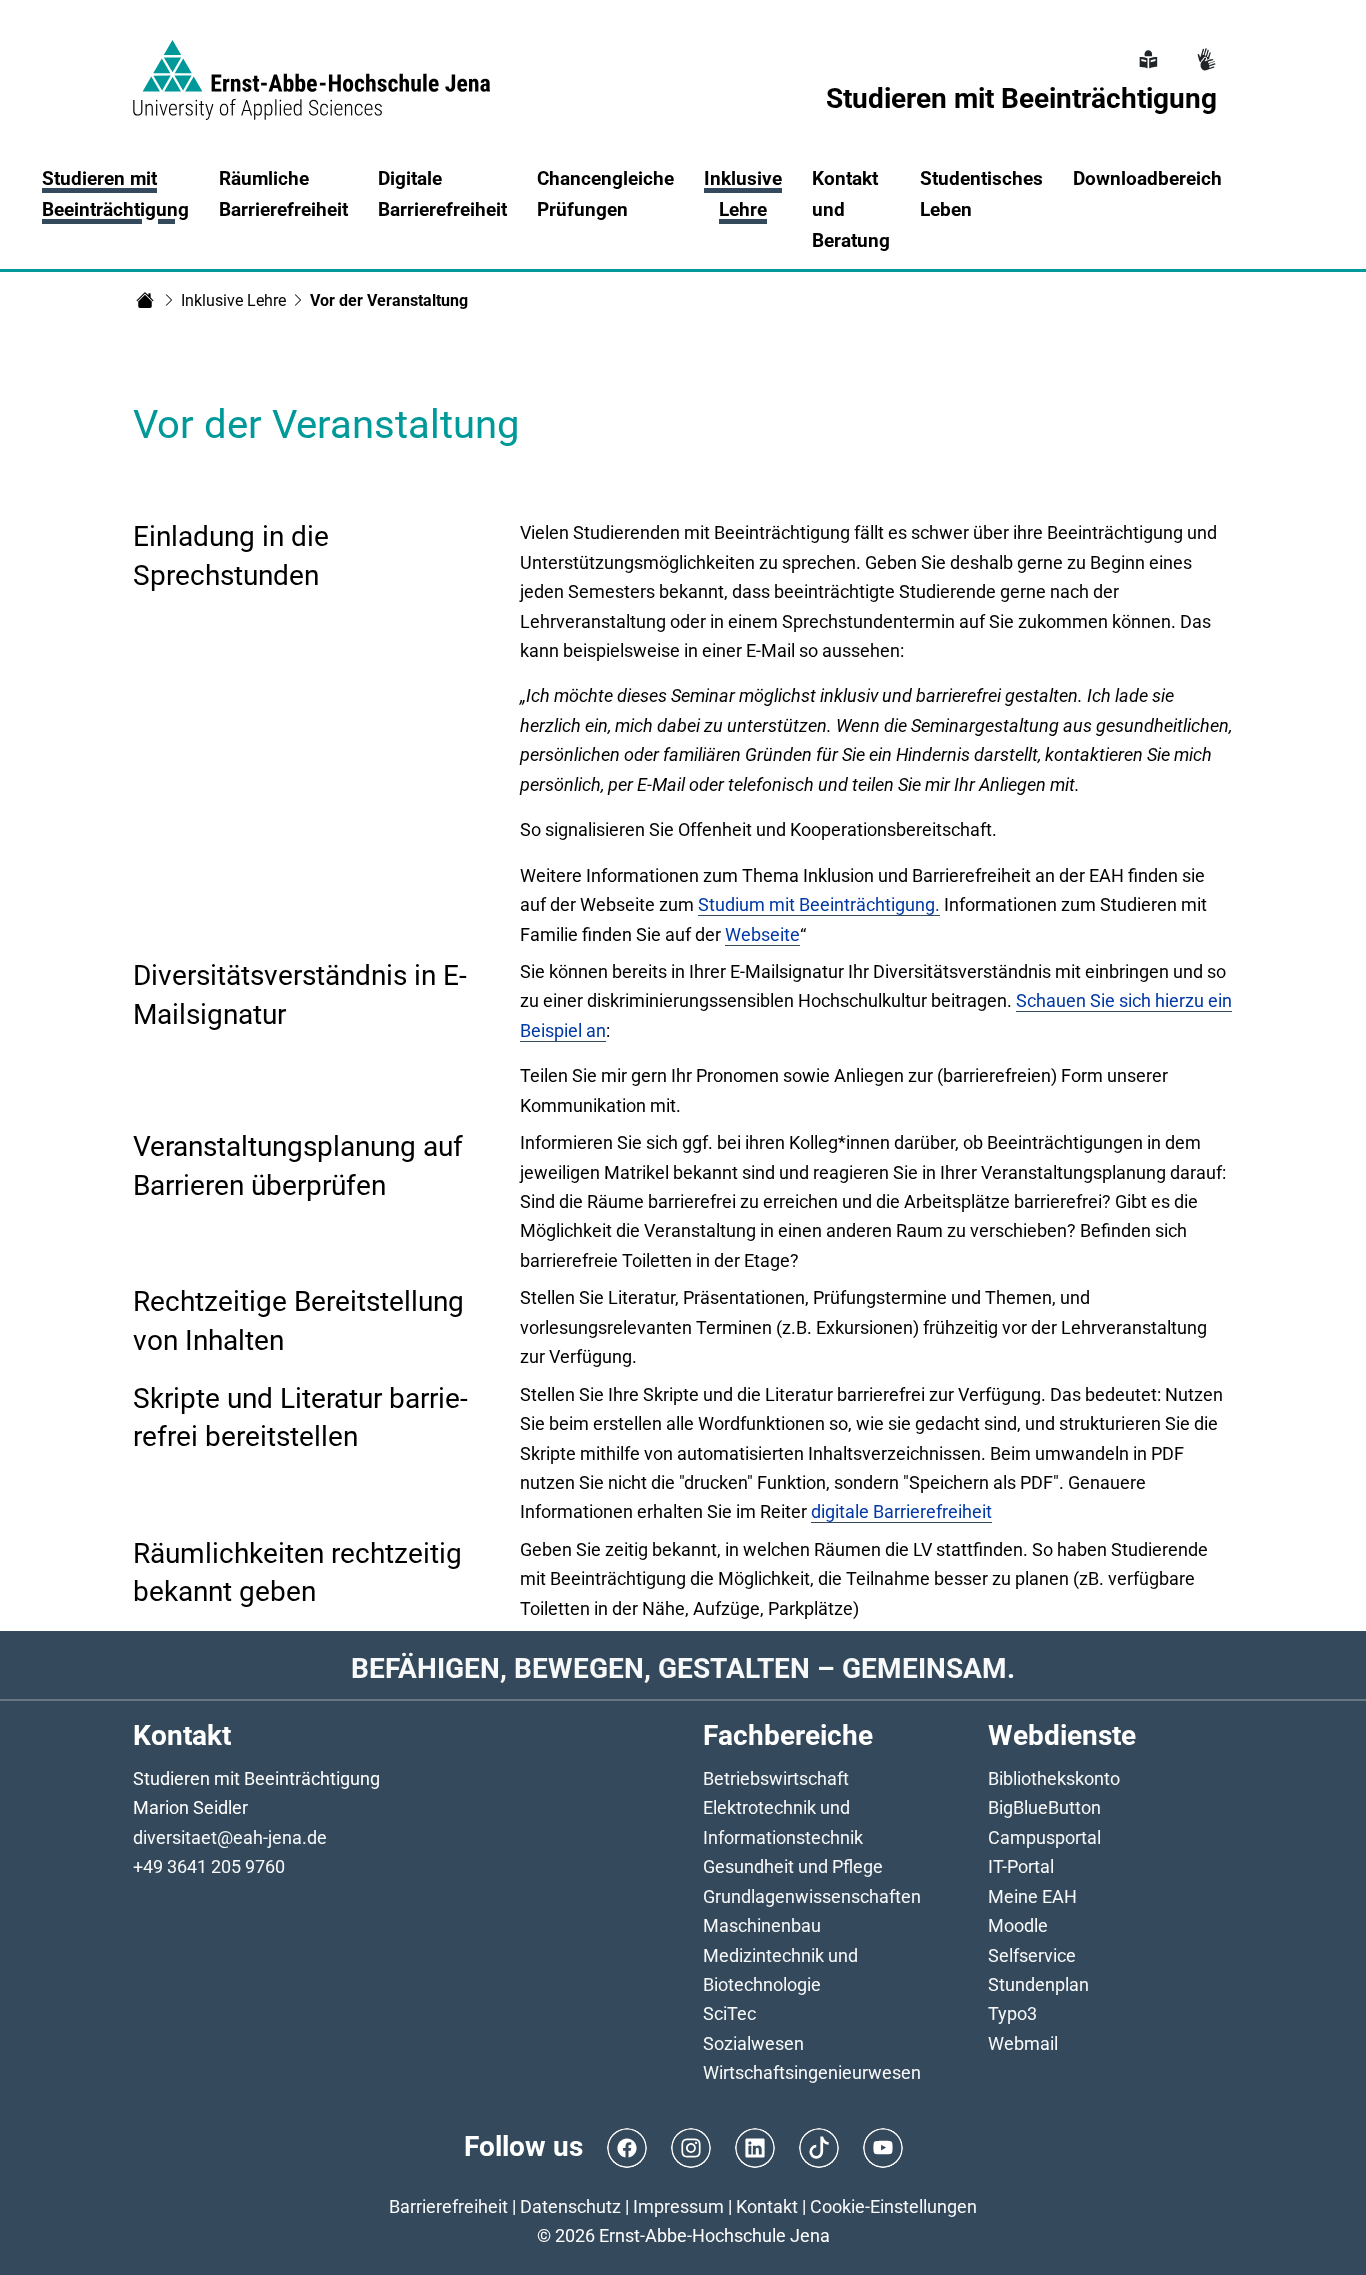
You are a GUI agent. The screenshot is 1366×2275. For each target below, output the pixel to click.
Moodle (1018, 1925)
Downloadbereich (1147, 178)
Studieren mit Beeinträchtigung (115, 194)
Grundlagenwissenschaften (812, 1896)
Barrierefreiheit (448, 2206)
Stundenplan (1038, 1984)
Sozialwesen (753, 2043)
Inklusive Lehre (233, 300)
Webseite (762, 934)
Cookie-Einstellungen (893, 2206)
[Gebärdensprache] (1204, 48)
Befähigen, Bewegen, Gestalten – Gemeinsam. (683, 1668)
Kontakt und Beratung (851, 209)
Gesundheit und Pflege (793, 1866)
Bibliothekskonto (1054, 1778)
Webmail (1023, 2043)
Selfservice (1032, 1955)
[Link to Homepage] (311, 68)
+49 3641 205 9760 (209, 1866)
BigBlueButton (1044, 1807)
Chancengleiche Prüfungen (605, 194)
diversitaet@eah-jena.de (230, 1837)
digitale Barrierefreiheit (901, 1511)
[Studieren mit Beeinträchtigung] (145, 300)
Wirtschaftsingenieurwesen (812, 2072)
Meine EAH (1032, 1896)
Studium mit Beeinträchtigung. (819, 904)
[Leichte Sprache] (1146, 48)
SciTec (729, 2013)
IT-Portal (1021, 1866)
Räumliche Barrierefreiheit (283, 194)
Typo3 (1012, 2013)
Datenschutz (570, 2206)
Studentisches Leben (981, 194)
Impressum (678, 2206)
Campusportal (1044, 1837)
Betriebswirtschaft (776, 1778)
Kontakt (767, 2206)
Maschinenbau (762, 1925)
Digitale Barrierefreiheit (442, 194)
